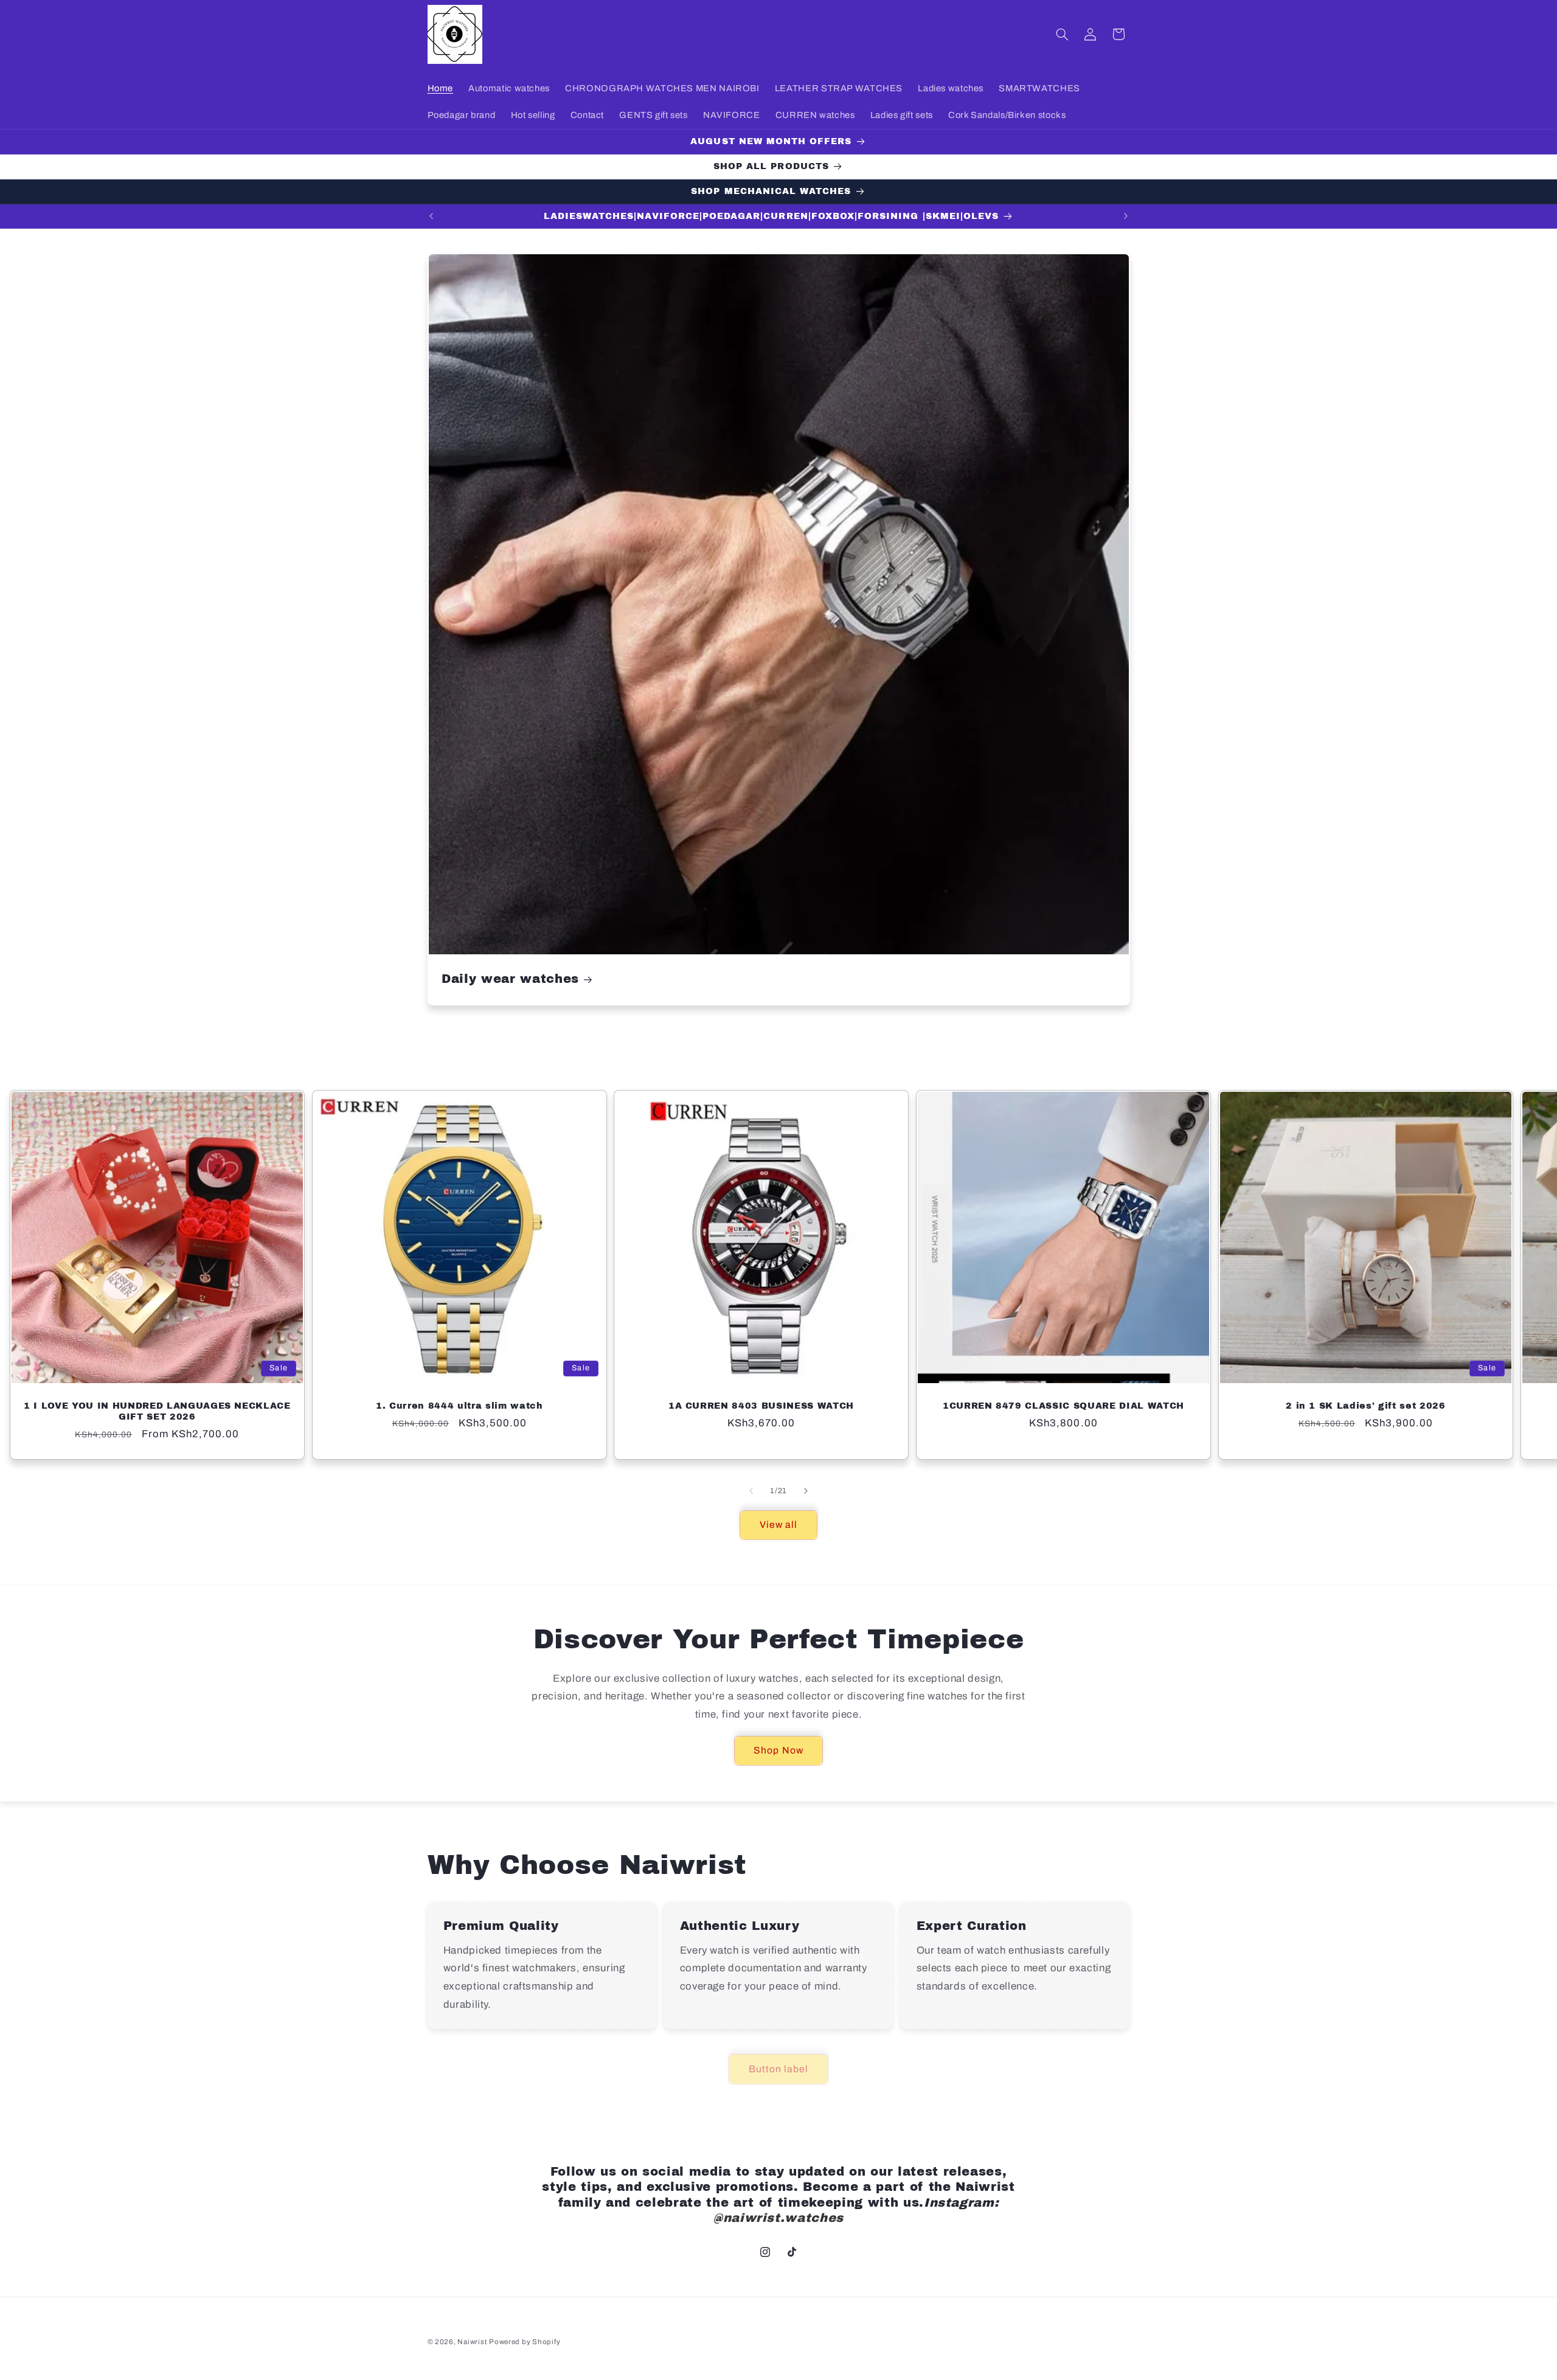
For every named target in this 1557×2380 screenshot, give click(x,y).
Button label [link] (779, 2069)
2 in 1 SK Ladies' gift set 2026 (1365, 1406)
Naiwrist (472, 2342)
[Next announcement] (1126, 217)
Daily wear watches (510, 980)
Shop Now (778, 1750)
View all (778, 1525)
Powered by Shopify (525, 2342)
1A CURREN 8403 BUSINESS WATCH (761, 1406)
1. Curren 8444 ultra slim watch (459, 1406)
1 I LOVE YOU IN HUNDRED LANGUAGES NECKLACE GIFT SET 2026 (157, 1411)
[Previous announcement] (431, 217)
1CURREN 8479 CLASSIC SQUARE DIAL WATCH (1063, 1406)
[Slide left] (751, 1491)
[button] (1062, 34)
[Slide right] (806, 1491)
